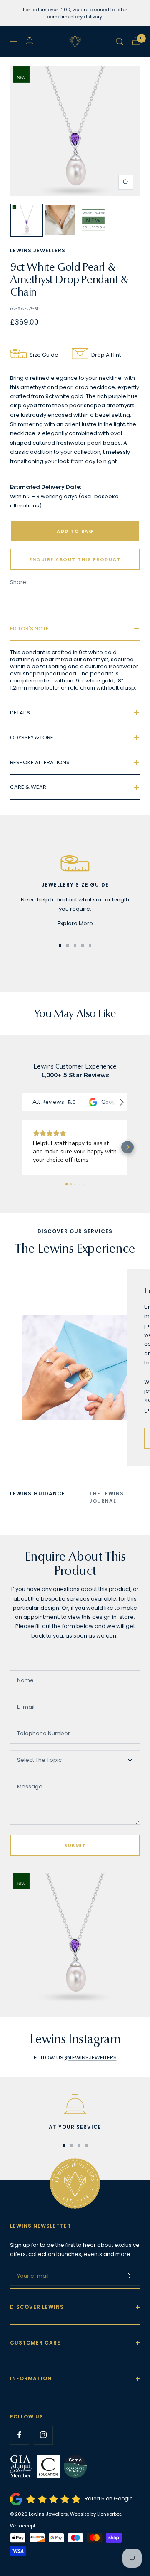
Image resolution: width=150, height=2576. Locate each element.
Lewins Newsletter (40, 2242)
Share (18, 582)
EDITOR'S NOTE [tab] (29, 629)
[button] (22, 1155)
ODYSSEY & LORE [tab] (32, 738)
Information (31, 2395)
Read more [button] (47, 1176)
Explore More (75, 923)
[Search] (120, 42)
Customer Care (35, 2359)
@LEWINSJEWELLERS (91, 2074)
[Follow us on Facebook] (19, 2452)
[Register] (128, 2293)
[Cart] (136, 41)
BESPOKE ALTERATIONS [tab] (40, 762)
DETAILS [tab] (20, 713)
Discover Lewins (37, 2324)
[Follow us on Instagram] (43, 2452)
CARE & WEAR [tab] (28, 787)
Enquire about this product (75, 559)
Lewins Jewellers (38, 250)
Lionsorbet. (110, 2531)
